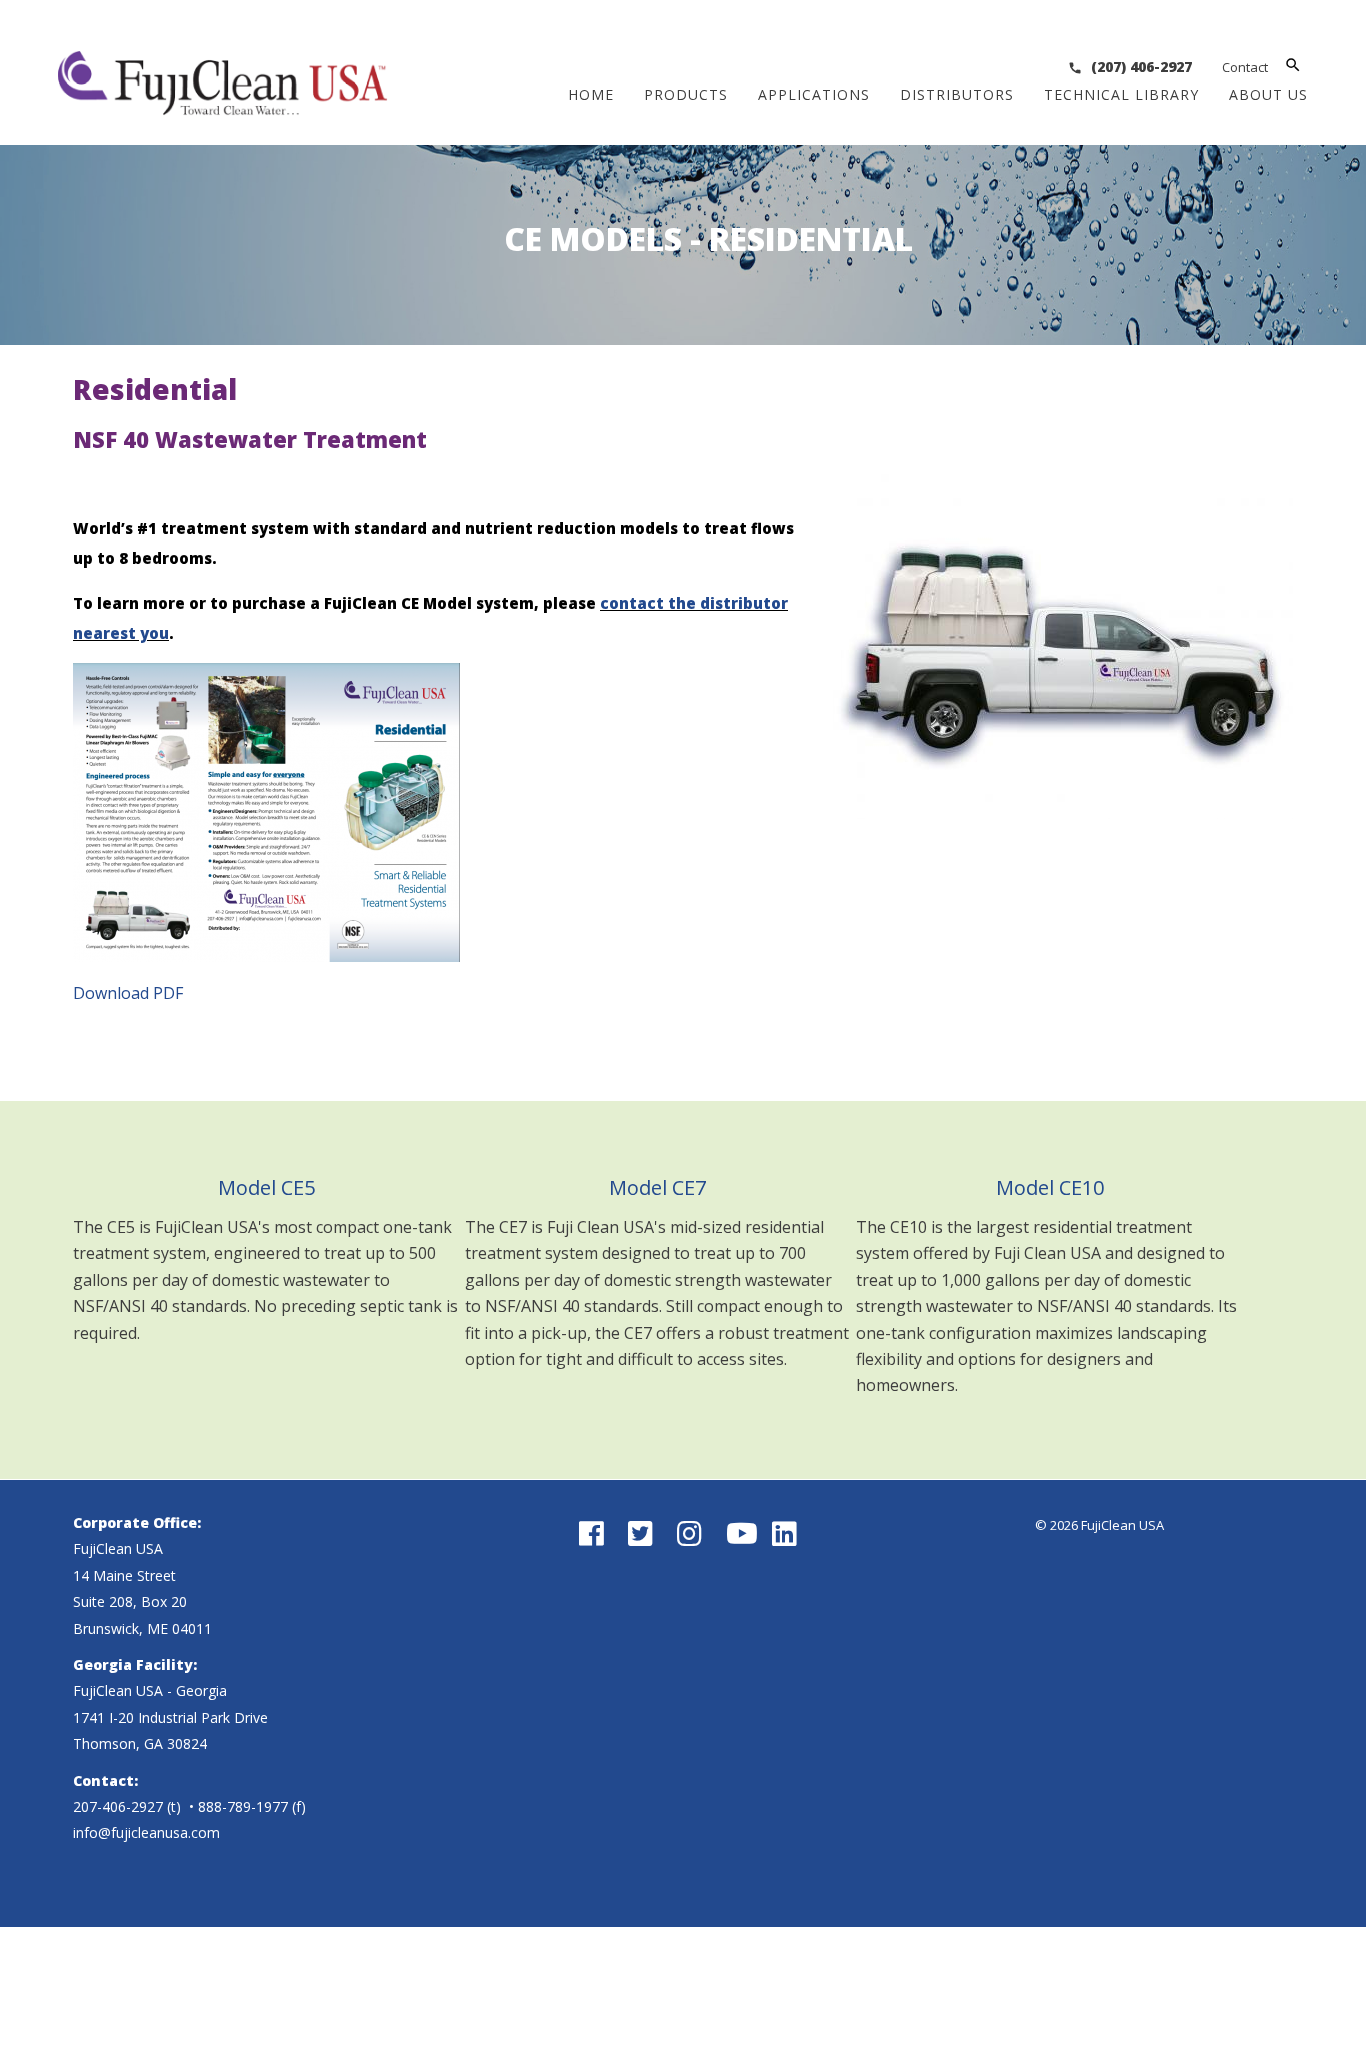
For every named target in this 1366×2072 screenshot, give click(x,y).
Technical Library (1121, 94)
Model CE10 (1050, 1187)
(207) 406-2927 (1139, 66)
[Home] (223, 100)
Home (591, 94)
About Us (1268, 94)
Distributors (957, 94)
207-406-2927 (118, 1806)
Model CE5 (266, 1187)
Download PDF (128, 993)
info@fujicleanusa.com (146, 1832)
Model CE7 (657, 1187)
